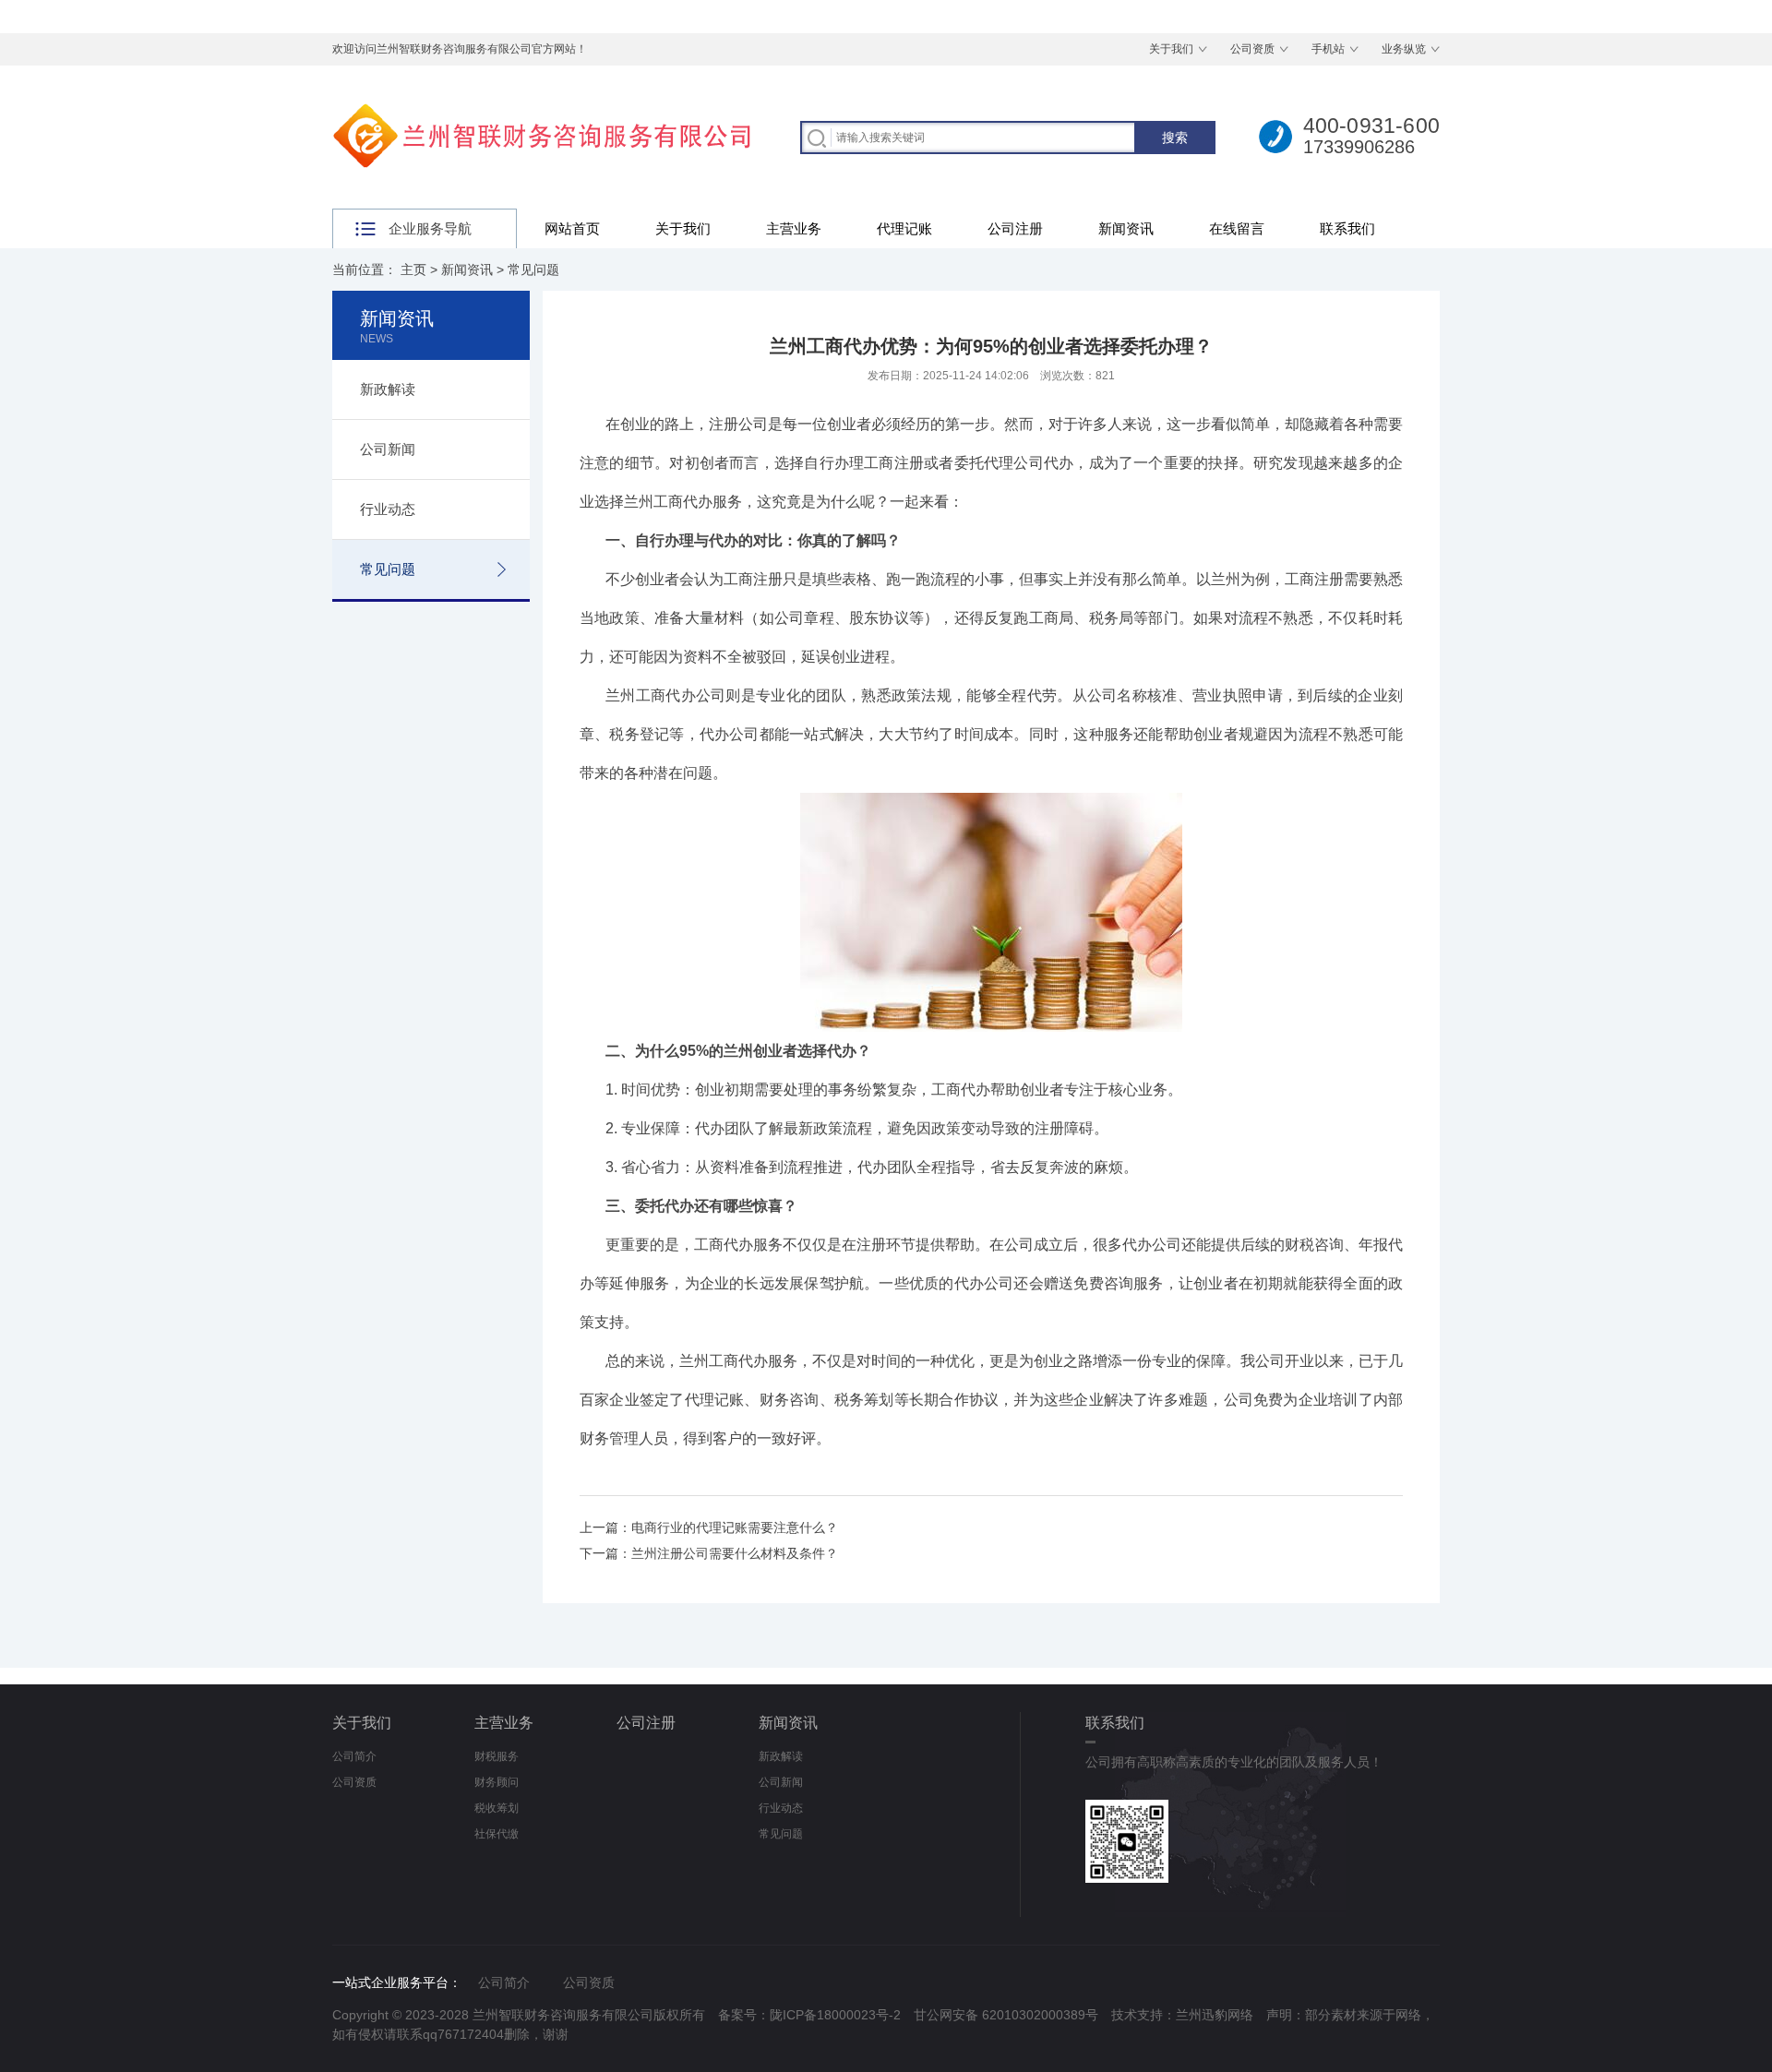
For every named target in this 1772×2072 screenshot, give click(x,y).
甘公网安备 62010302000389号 (1006, 2015)
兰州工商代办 (668, 502)
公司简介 (354, 1756)
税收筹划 (497, 1808)
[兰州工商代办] (991, 806)
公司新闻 (388, 449)
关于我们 (1171, 49)
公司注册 (1015, 228)
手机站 (1328, 49)
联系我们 (1347, 228)
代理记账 (904, 228)
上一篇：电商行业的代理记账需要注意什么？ (709, 1527)
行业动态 (388, 509)
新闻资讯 (1126, 228)
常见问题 (533, 269)
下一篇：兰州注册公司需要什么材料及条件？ (709, 1553)
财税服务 (497, 1756)
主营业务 (794, 228)
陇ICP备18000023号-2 (835, 2015)
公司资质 (1252, 49)
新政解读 (388, 389)
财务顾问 (497, 1782)
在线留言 (1237, 228)
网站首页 (572, 228)
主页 (413, 269)
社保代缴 (497, 1834)
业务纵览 (1404, 49)
